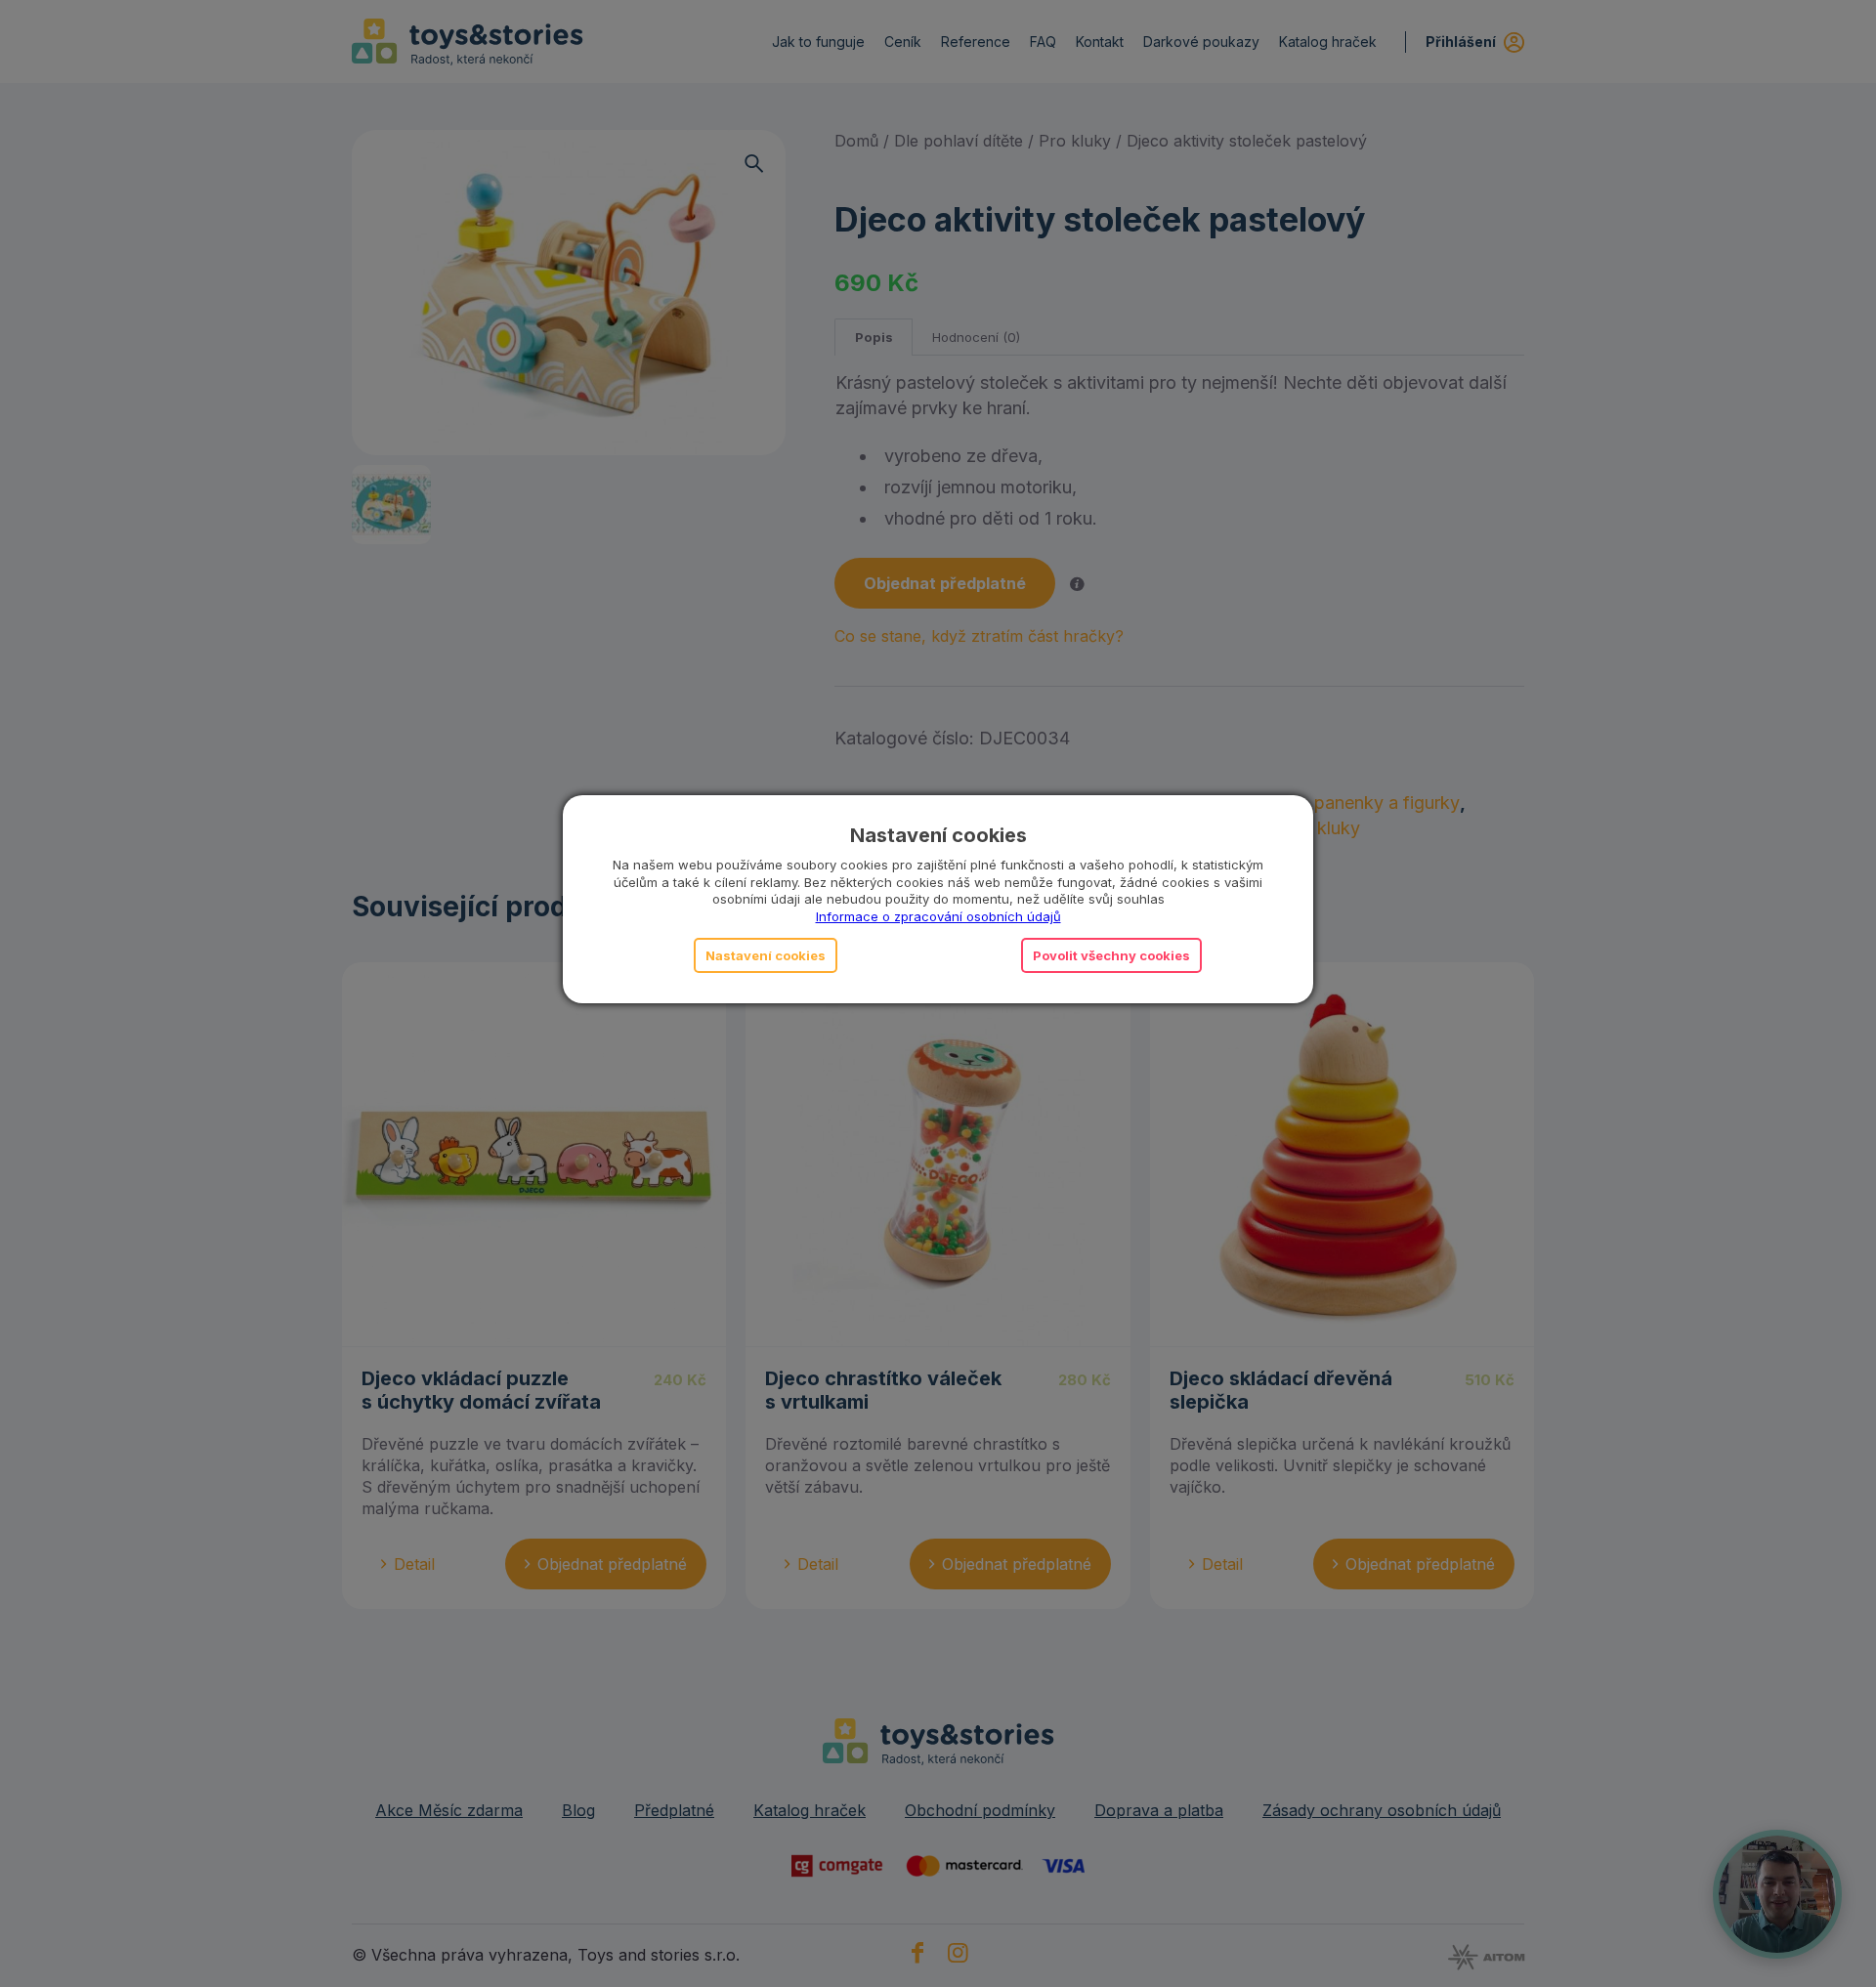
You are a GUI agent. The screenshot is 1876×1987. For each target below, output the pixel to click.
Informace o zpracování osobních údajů (938, 916)
